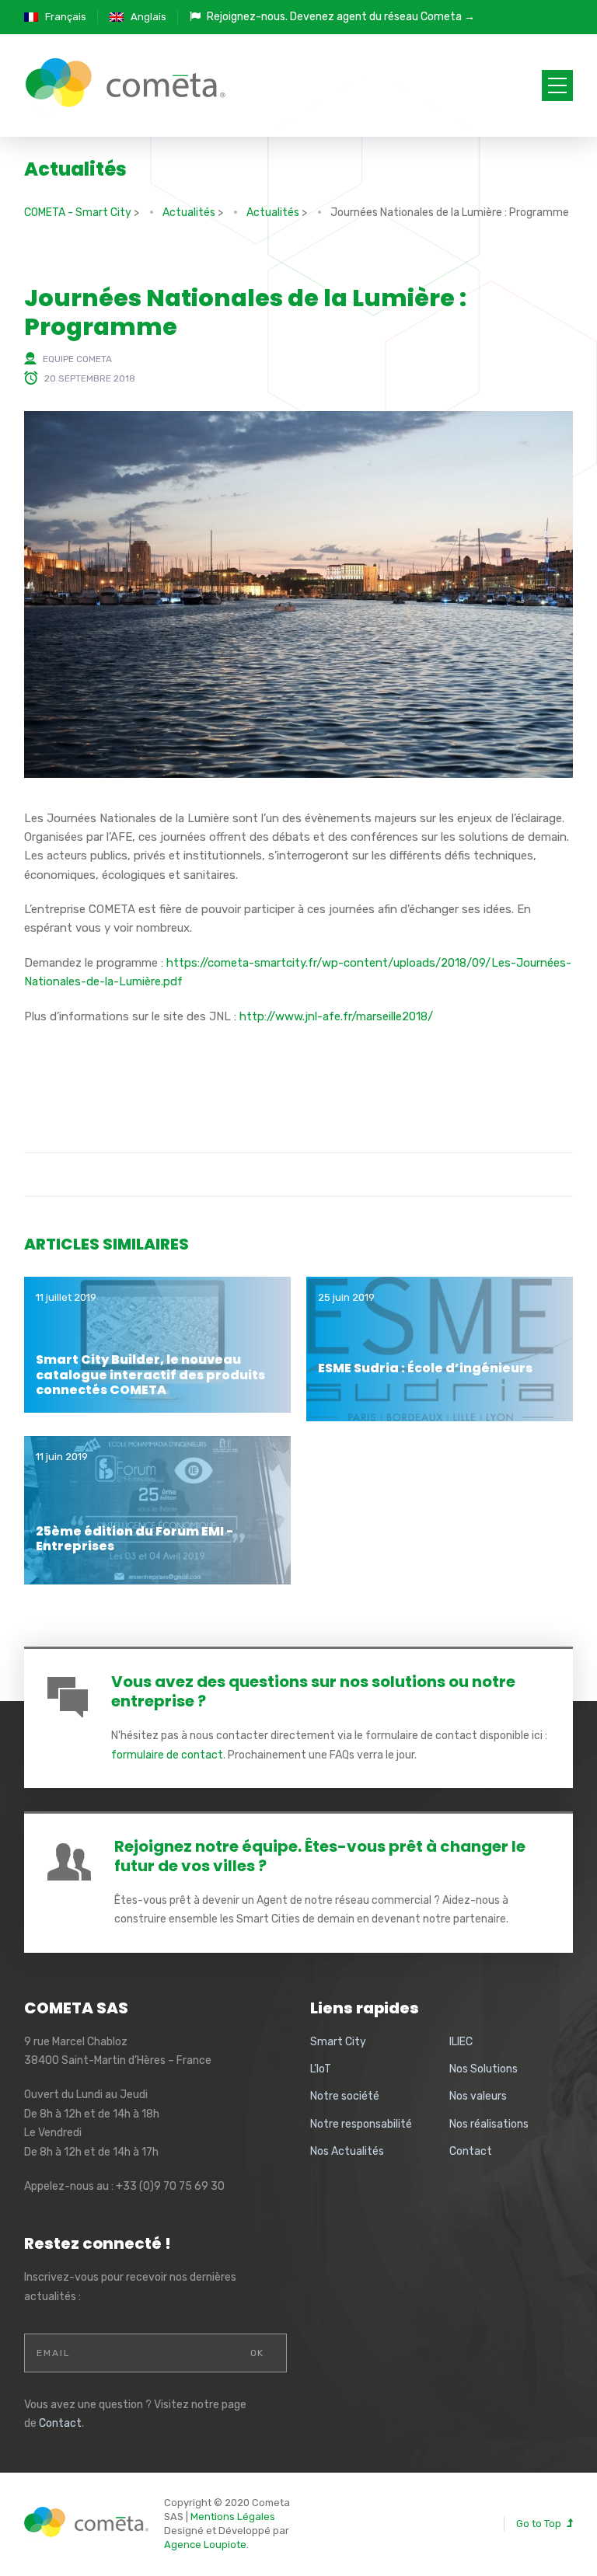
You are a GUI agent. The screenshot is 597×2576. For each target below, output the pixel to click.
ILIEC (461, 2042)
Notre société (345, 2096)
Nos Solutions (484, 2069)
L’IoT (321, 2069)
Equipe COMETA (77, 359)
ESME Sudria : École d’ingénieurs (425, 1368)
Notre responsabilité (361, 2124)
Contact (471, 2151)
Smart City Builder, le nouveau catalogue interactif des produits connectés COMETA (150, 1374)
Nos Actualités (347, 2151)
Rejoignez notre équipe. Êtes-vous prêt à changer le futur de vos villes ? (320, 1856)
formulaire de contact (167, 1755)
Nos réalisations (489, 2124)
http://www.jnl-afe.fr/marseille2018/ (336, 1016)
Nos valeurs (478, 2096)
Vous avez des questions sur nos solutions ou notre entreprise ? (313, 1691)
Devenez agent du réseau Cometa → (382, 17)
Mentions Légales (233, 2517)
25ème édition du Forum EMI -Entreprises (134, 1539)
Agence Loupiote (205, 2545)
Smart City (338, 2042)
